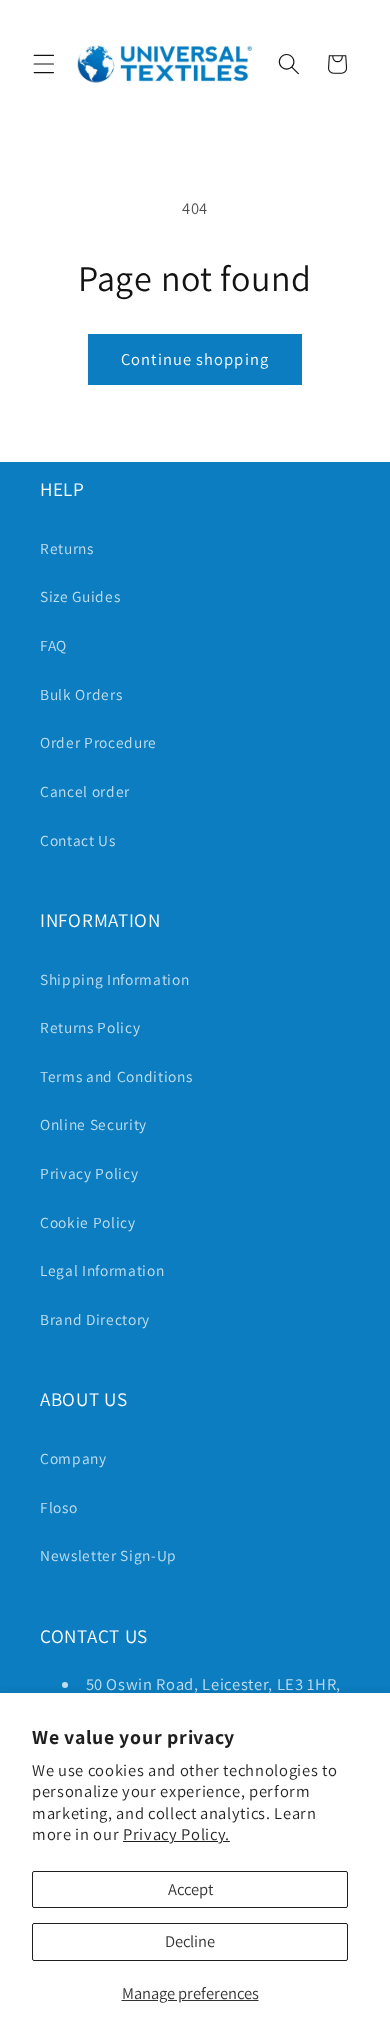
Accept (190, 1889)
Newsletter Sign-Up (108, 1555)
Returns (67, 548)
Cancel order (85, 791)
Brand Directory (95, 1319)
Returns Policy (90, 1027)
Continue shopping (195, 359)
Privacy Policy (89, 1173)
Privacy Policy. (176, 1834)
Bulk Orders (81, 694)
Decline (190, 1941)
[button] (44, 64)
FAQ (53, 645)
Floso (58, 1507)
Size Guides (80, 596)
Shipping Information (114, 979)
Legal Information (102, 1270)
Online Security (93, 1124)
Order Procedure (98, 742)
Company (73, 1458)
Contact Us (78, 840)
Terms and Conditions (116, 1076)
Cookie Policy (88, 1222)
